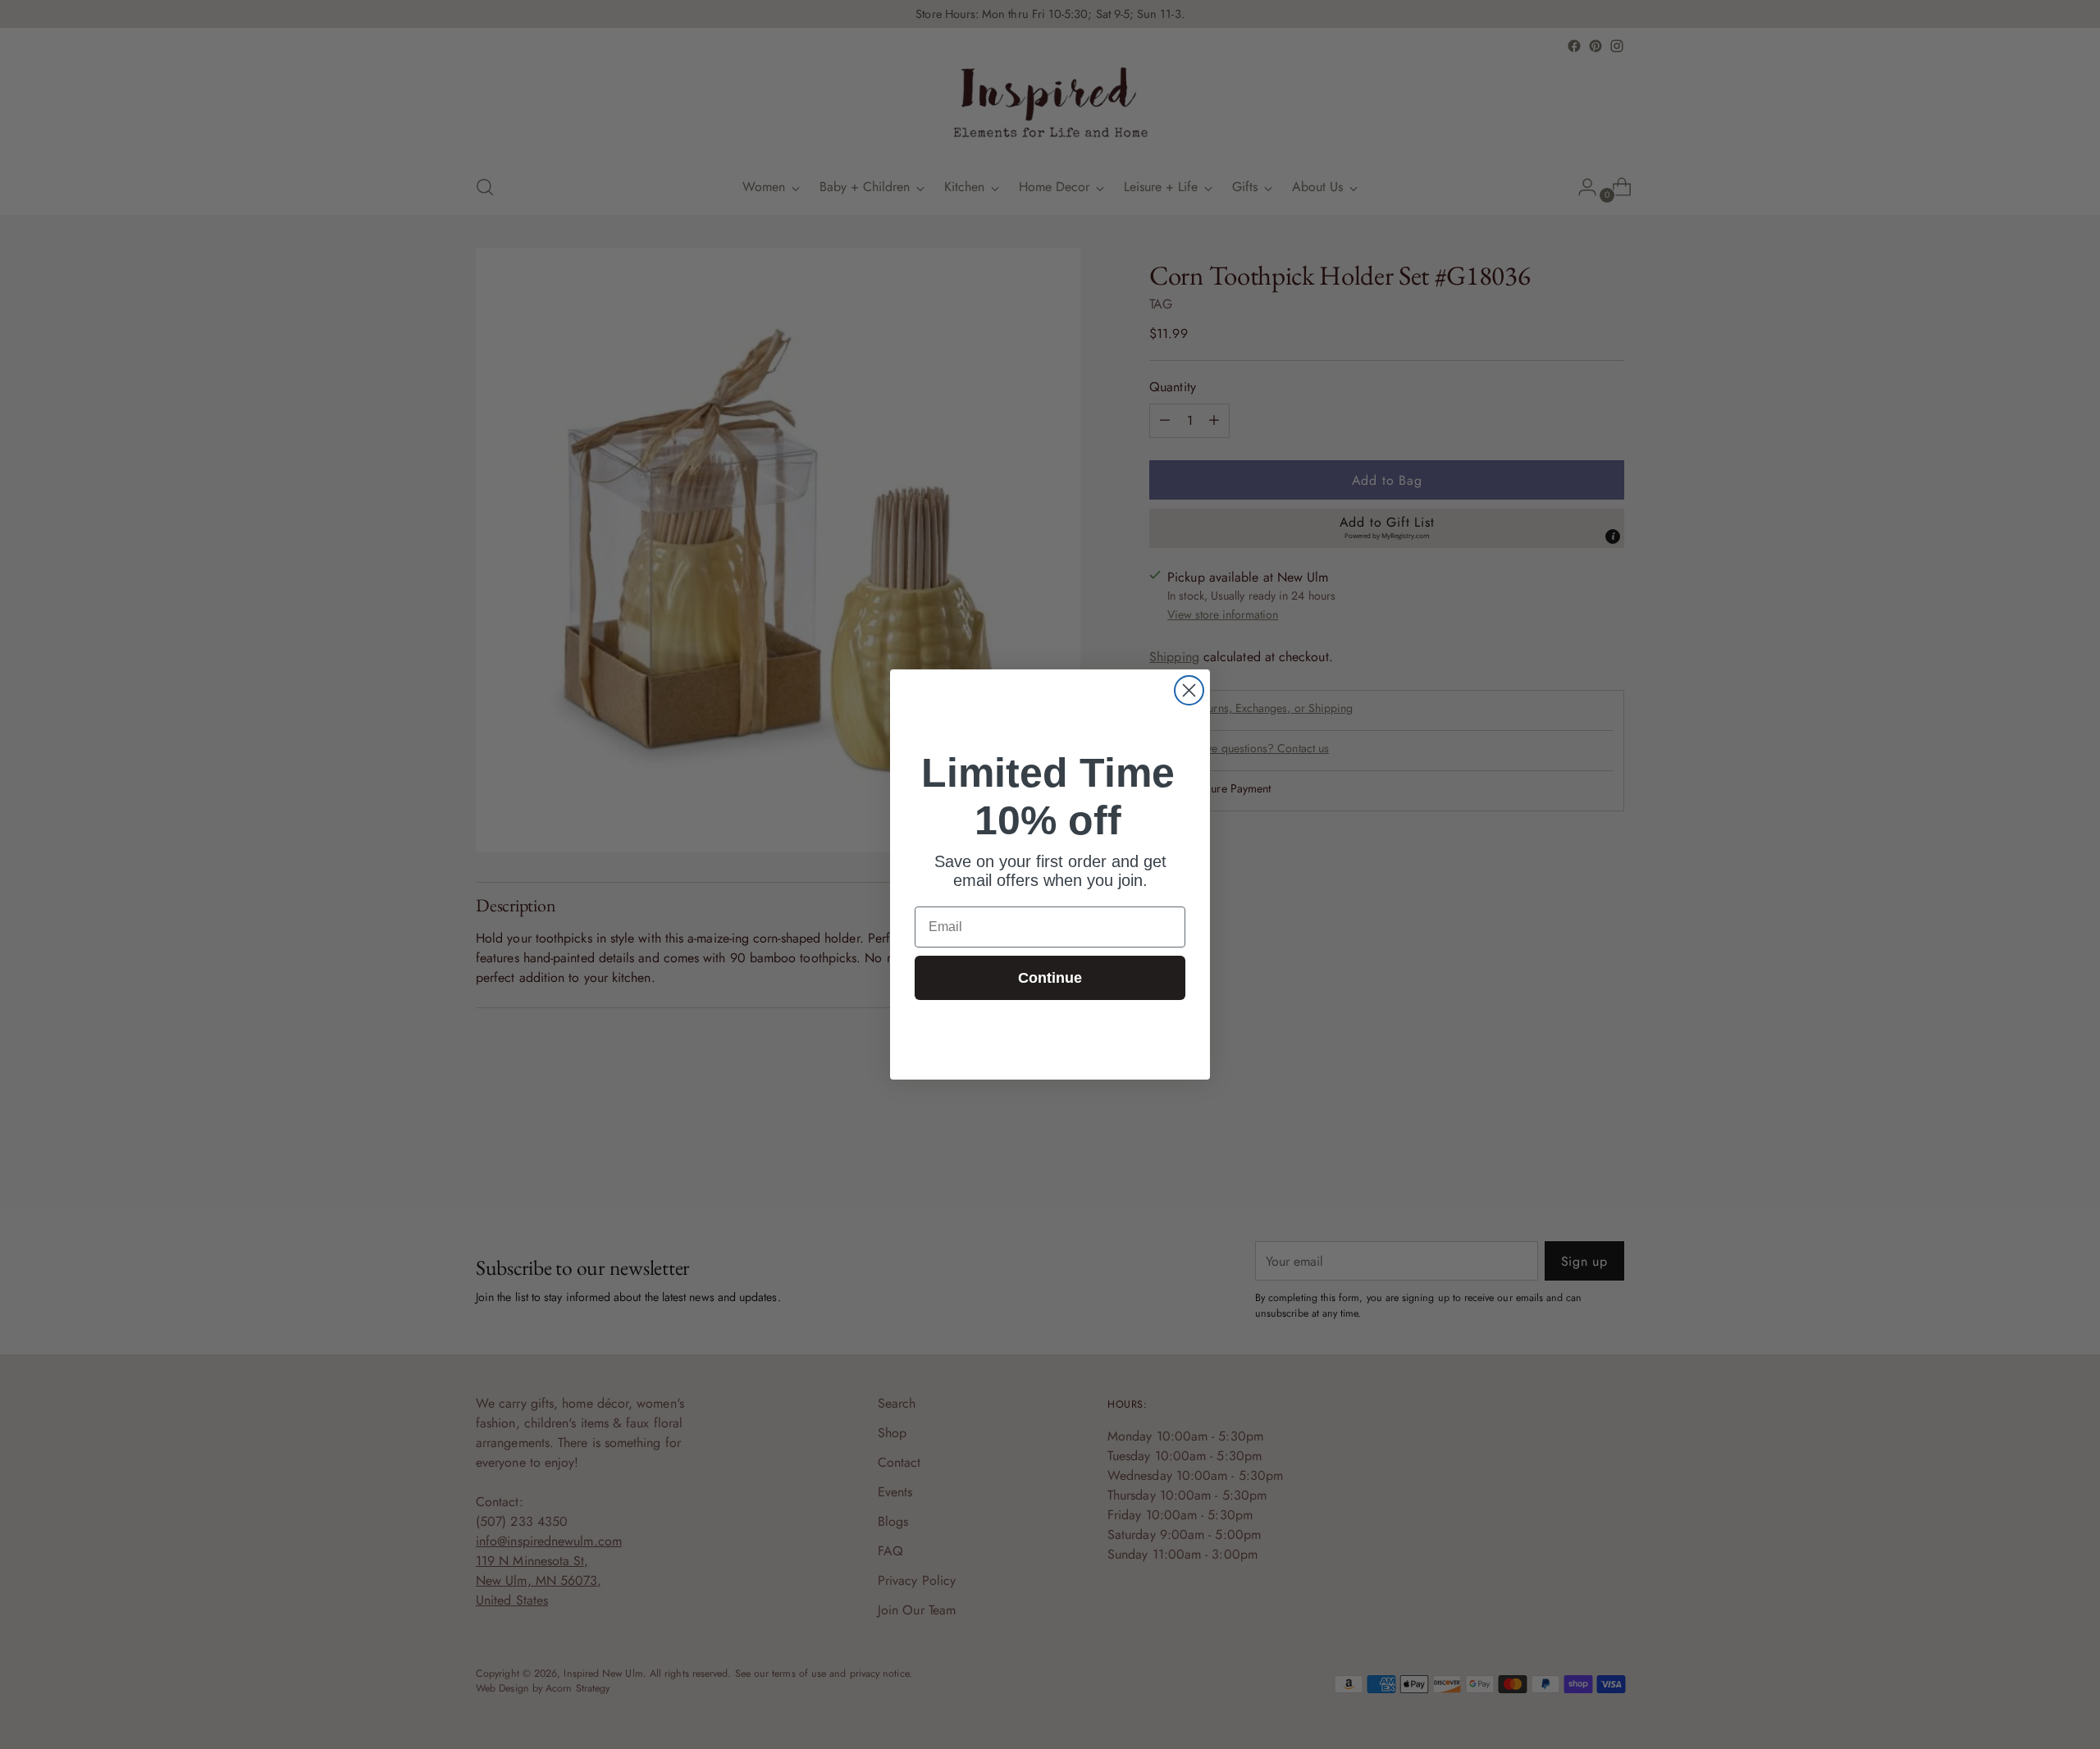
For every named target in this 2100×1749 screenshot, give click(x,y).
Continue (1050, 978)
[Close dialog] (1189, 690)
